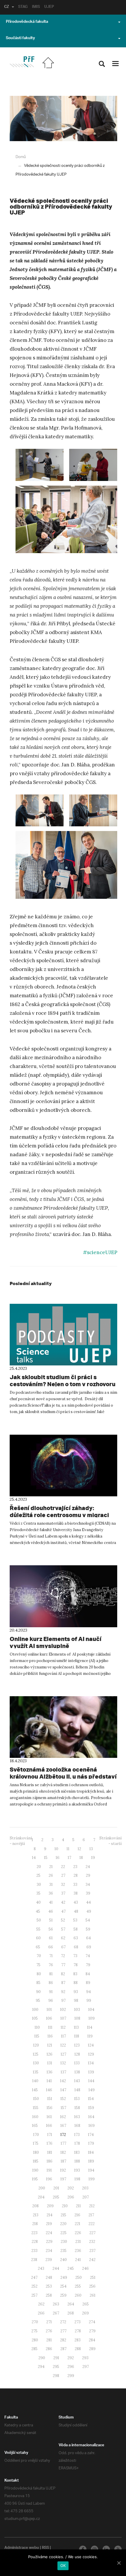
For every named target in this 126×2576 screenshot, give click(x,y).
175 (36, 2143)
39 (88, 1893)
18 (81, 1858)
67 (63, 1947)
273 (78, 2322)
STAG (23, 7)
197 (63, 2179)
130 (36, 2063)
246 (85, 2268)
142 (63, 2081)
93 (76, 1992)
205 (56, 2197)
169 (92, 2126)
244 (56, 2268)
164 (91, 2117)
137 (63, 2072)
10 (56, 1849)
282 (63, 2340)
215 (63, 2215)
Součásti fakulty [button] (20, 39)
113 (76, 2027)
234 (49, 2251)
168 (77, 2126)
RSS (45, 2548)
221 (78, 2224)
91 (51, 1992)
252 (34, 2286)
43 (76, 1902)
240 (63, 2260)
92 (63, 1992)
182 (63, 2152)
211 (78, 2206)
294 (41, 2367)
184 (91, 2152)
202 (71, 2188)
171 (50, 2135)
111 (50, 2027)
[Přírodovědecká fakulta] (22, 62)
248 (49, 2278)
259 (63, 2295)
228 (35, 2242)
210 (65, 2206)
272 (63, 2322)
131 (50, 2063)
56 (51, 1929)
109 (92, 2018)
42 (63, 1902)
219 (49, 2224)
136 (50, 2072)
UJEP (49, 7)
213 (36, 2215)
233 (34, 2251)
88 (76, 1983)
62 (63, 1938)
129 (91, 2054)
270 (35, 2322)
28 (76, 1875)
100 (35, 2010)
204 (41, 2197)
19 (93, 1858)
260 (78, 2295)
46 (51, 1911)
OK (63, 2565)
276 (49, 2331)
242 (92, 2260)
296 (71, 2367)
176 (50, 2143)
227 (92, 2233)
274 (92, 2322)
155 (36, 2108)
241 (78, 2260)
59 (88, 1929)
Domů (21, 157)
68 (76, 1947)
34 (88, 1885)
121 (50, 2045)
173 (77, 2135)
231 (78, 2242)
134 (91, 2063)
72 (63, 1956)
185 (36, 2161)
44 (88, 1902)
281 (49, 2340)
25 (38, 1875)
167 (63, 2126)
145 (35, 2090)
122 (63, 2045)
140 (35, 2081)
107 (63, 2018)
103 (77, 2010)
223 (34, 2233)
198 (77, 2179)
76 (51, 1965)
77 (63, 1965)
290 (42, 2358)
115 (37, 2036)
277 (63, 2331)
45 (38, 1911)
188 (77, 2161)
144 (91, 2081)
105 (35, 2018)
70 (39, 1956)
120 (36, 2045)
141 (49, 2081)
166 (49, 2126)
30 (39, 1885)
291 (56, 2358)
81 (51, 1974)
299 (71, 2376)
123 (77, 2045)
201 (56, 2188)
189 (91, 2161)
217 (91, 2215)
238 (34, 2260)
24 (88, 1867)
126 (50, 2054)
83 (75, 1974)
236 (78, 2251)
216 (77, 2215)
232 (92, 2242)
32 (63, 1885)
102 (63, 2010)
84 (88, 1974)
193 (77, 2170)
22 (63, 1867)
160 (35, 2117)
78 (76, 1965)
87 (63, 1983)
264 (71, 2304)
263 (56, 2304)
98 (76, 2001)
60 (38, 1938)
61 (51, 1938)
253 (49, 2286)
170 (36, 2135)
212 (92, 2206)
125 (36, 2054)
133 (77, 2063)
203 (85, 2188)
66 (51, 1947)
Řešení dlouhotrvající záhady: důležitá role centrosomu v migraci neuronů (59, 1515)
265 (86, 2304)
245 (71, 2268)
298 (56, 2376)
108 (77, 2018)
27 (63, 1875)
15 (46, 1858)
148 (77, 2090)
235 (63, 2251)
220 (63, 2224)
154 (91, 2099)
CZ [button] (7, 7)
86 (51, 1983)
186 (50, 2161)
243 (41, 2268)
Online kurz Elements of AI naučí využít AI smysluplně (56, 1642)
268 (71, 2313)
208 (35, 2206)
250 (79, 2278)
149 (92, 2090)
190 (35, 2170)
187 (63, 2161)
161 (49, 2117)
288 (78, 2349)
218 (35, 2224)
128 (77, 2054)
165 (35, 2126)
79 (88, 1965)
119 (90, 2036)
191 (49, 2170)
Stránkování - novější (21, 1841)
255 (78, 2286)
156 (50, 2108)
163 (77, 2117)
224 (49, 2233)
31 (51, 1885)
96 (51, 2001)
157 (63, 2108)
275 (34, 2331)
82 (63, 1974)
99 (89, 2001)
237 (92, 2251)
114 (90, 2027)
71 (51, 1956)
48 (76, 1911)
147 (63, 2090)
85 (38, 1983)
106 (49, 2018)
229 (49, 2242)
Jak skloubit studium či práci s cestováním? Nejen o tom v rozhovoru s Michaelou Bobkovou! (63, 1384)
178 (77, 2143)
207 (86, 2197)
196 (49, 2179)
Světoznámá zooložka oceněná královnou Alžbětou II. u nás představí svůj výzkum (63, 1776)
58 (76, 1929)
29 (88, 1875)
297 (86, 2367)
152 (63, 2099)
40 (38, 1902)
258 (49, 2295)
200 (42, 2188)
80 (39, 1974)
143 (77, 2081)
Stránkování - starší (110, 1841)
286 (49, 2349)
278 (78, 2331)
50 (39, 1920)
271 (49, 2322)
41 (51, 1902)
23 (75, 1867)
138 (77, 2072)
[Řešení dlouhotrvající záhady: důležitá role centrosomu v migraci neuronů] (63, 1466)
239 (49, 2260)
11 (68, 1849)
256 (92, 2286)
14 (34, 1858)
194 (91, 2170)
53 (75, 1920)
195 (35, 2179)
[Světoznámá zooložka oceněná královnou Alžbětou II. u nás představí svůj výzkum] (63, 1727)
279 (92, 2331)
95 (38, 2001)
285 (34, 2349)
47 (63, 1911)
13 (91, 1849)
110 (37, 2027)
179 (91, 2143)
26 (51, 1875)
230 (64, 2242)
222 (92, 2224)
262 (41, 2304)
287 (63, 2349)
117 (63, 2036)
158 (77, 2108)
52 (63, 1920)
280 (35, 2340)
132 (63, 2063)
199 (92, 2179)
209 (50, 2206)
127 (63, 2054)
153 (77, 2099)
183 (77, 2152)
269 (85, 2313)
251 (93, 2278)
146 (49, 2090)
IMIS (36, 7)
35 (38, 1893)
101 (49, 2010)
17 (69, 1858)
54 (88, 1920)
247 (34, 2278)
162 (63, 2117)
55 (38, 1929)
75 (38, 1965)
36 (51, 1893)
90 (38, 1992)
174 (91, 2135)
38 (76, 1893)
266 (41, 2313)
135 (36, 2072)
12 (79, 1849)
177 (63, 2143)
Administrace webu (22, 2548)
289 (92, 2349)
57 (63, 1929)
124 (91, 2045)
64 (88, 1938)
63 (76, 1938)
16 (58, 1858)
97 (63, 2001)
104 (91, 2010)
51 (51, 1920)
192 (63, 2170)
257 (34, 2295)
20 (39, 1867)
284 (92, 2340)
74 (88, 1956)
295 (56, 2367)
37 (63, 1893)
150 (36, 2099)
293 (85, 2358)
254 (63, 2286)
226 (78, 2233)
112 (63, 2027)
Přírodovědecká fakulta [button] (27, 22)
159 (91, 2108)
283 (78, 2340)
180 (36, 2152)
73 (75, 1956)
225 (63, 2233)
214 (50, 2215)
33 (75, 1885)
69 (89, 1947)
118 (77, 2036)
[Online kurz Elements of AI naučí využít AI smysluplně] (63, 1596)
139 (91, 2072)
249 (64, 2278)
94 (88, 1992)
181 (50, 2152)
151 (50, 2099)
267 (56, 2313)
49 (89, 1911)
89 (88, 1983)
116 (50, 2036)
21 (51, 1867)
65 (38, 1947)
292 (71, 2358)
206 (71, 2197)
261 (93, 2295)
